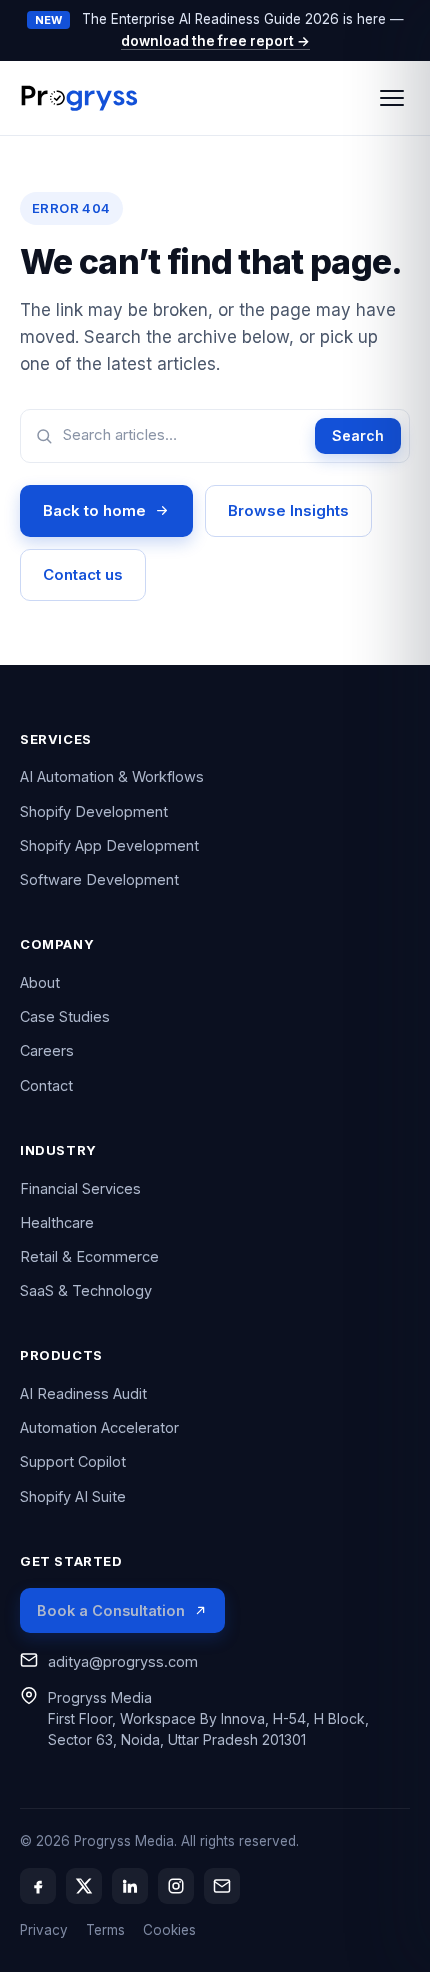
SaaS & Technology (86, 1290)
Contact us (83, 574)
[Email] (222, 1886)
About (40, 982)
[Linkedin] (130, 1886)
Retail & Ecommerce (89, 1256)
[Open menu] (392, 98)
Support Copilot (73, 1461)
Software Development (99, 879)
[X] (84, 1886)
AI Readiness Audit (83, 1393)
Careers (47, 1050)
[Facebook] (38, 1886)
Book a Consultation (111, 1610)
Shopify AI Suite (73, 1496)
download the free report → (215, 41)
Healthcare (57, 1222)
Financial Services (80, 1188)
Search (358, 435)
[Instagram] (176, 1886)
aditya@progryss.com (123, 1661)
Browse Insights (288, 510)
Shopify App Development (109, 845)
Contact (46, 1085)
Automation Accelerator (99, 1427)
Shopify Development (94, 811)
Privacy (44, 1930)
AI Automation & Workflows (112, 776)
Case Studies (65, 1016)
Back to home (94, 510)
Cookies (169, 1930)
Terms (105, 1930)
